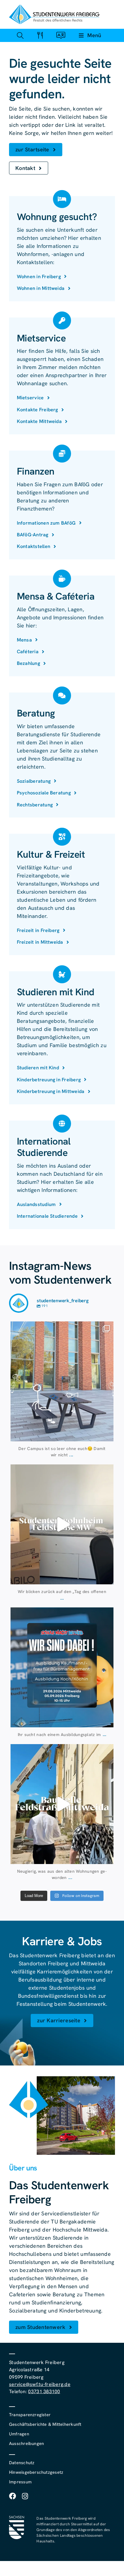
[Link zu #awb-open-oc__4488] (20, 35)
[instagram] (25, 2496)
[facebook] (12, 2496)
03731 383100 (44, 2391)
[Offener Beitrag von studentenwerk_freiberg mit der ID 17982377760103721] (62, 1667)
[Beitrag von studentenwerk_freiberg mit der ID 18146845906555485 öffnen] (62, 1524)
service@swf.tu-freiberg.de (40, 2384)
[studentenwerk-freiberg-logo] (54, 7)
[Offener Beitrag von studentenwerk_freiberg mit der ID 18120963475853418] (62, 1804)
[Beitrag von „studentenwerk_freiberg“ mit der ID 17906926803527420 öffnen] (62, 1381)
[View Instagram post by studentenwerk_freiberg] (107, 1434)
